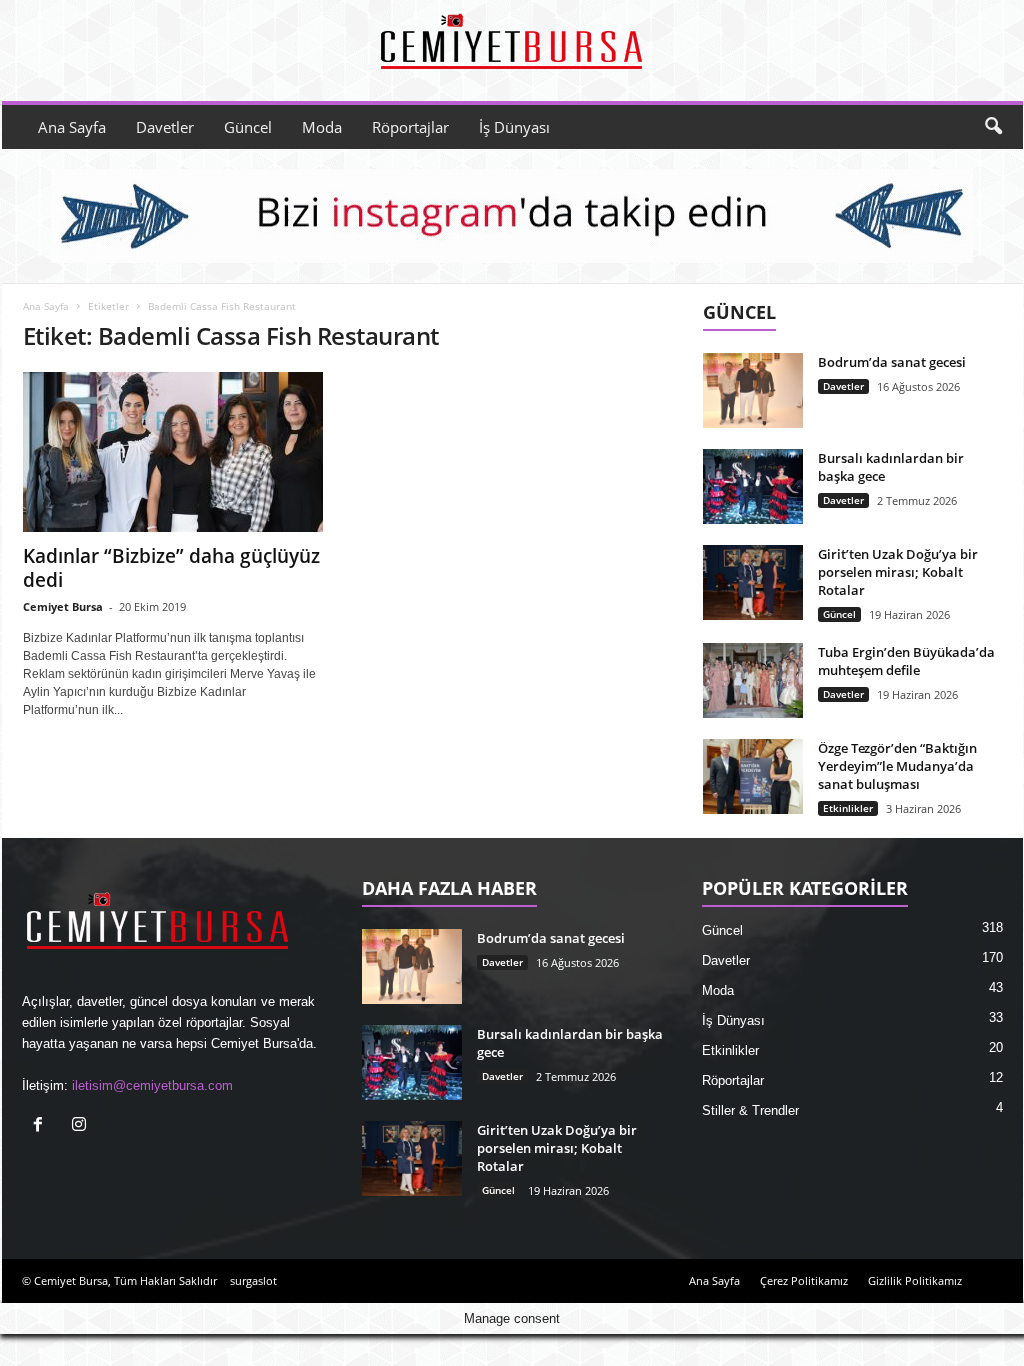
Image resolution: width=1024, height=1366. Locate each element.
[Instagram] (81, 1126)
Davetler (165, 127)
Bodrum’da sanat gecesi (892, 362)
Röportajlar (410, 127)
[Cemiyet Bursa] (512, 46)
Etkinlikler (848, 808)
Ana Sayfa (72, 127)
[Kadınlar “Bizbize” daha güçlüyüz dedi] (173, 452)
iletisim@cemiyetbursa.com (152, 1085)
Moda (322, 127)
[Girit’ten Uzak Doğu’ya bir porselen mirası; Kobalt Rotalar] (753, 582)
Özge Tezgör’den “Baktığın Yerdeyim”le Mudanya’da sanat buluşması (897, 766)
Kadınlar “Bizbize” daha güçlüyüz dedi (171, 568)
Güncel (248, 127)
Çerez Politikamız (804, 1280)
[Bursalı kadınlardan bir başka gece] (753, 486)
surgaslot (253, 1280)
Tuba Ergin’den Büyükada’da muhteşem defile (906, 661)
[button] (993, 127)
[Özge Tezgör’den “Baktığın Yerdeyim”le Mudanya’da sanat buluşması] (753, 776)
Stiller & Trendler (750, 1110)
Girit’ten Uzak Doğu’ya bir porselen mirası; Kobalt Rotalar (898, 572)
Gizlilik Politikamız (915, 1280)
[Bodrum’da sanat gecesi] (753, 390)
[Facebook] (42, 1126)
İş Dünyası (514, 127)
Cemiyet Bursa (63, 606)
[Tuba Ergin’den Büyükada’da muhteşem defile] (753, 680)
